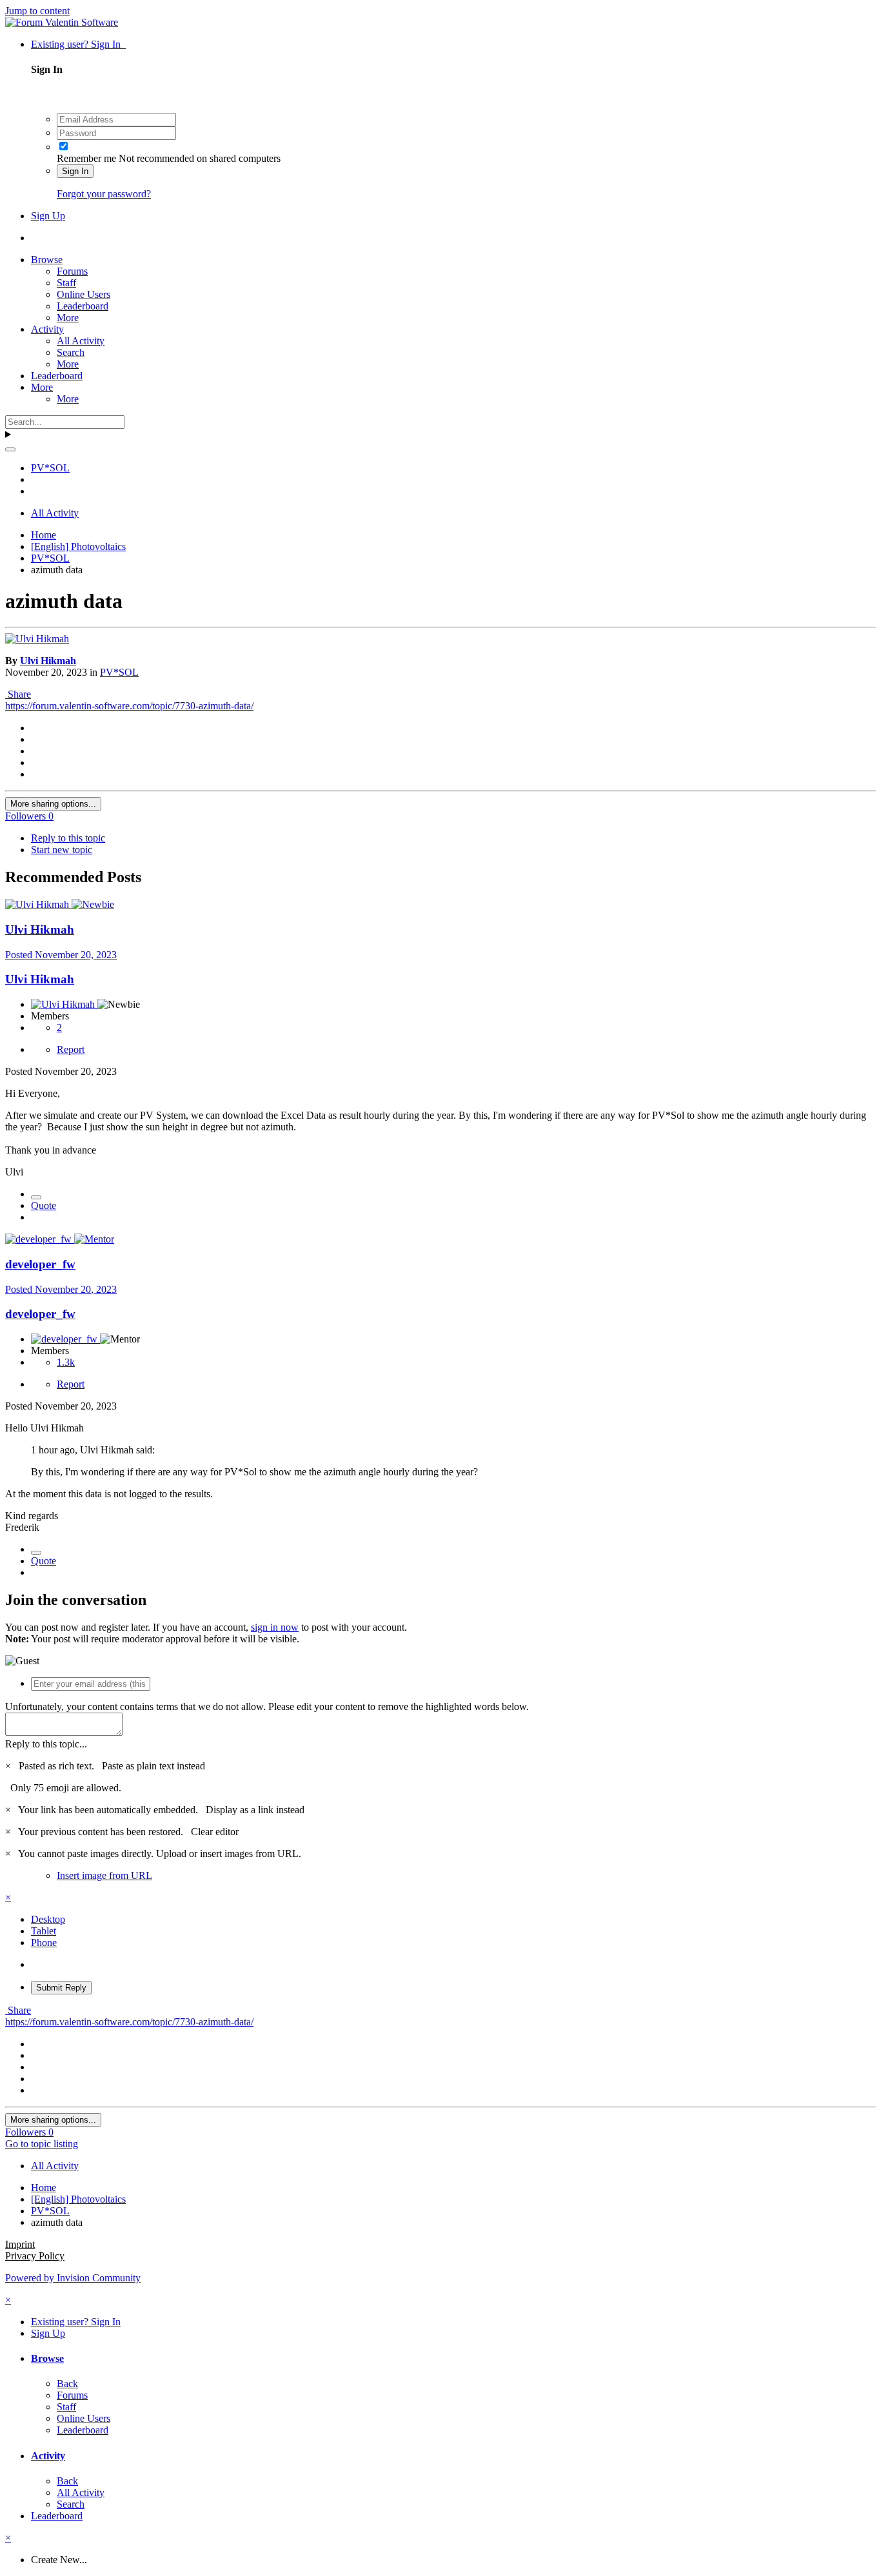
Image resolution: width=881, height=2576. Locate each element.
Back (67, 2384)
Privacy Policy (35, 2256)
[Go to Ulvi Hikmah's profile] (37, 639)
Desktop (48, 1919)
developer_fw (40, 1264)
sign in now (275, 1627)
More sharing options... (53, 804)
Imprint (20, 2244)
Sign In (75, 171)
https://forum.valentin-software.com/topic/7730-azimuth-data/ (129, 706)
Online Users (84, 294)
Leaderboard (83, 306)
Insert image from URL (104, 1875)
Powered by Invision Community (73, 2278)
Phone (44, 1942)
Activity (47, 329)
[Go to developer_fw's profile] (40, 1239)
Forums (72, 271)
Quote (44, 1205)
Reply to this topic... (46, 1744)
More (68, 318)
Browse (47, 260)
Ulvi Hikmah (48, 661)
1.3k (66, 1362)
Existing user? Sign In (78, 44)
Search (71, 352)
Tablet (44, 1931)
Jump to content (37, 11)
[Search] (10, 449)
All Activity (81, 341)
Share (18, 694)
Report (71, 1049)
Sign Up (48, 216)
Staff (66, 283)
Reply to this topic (68, 838)
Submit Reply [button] (61, 1988)
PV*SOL (119, 672)
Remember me (86, 158)
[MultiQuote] (36, 1197)
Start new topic (62, 850)
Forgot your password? (104, 194)
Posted (61, 955)
